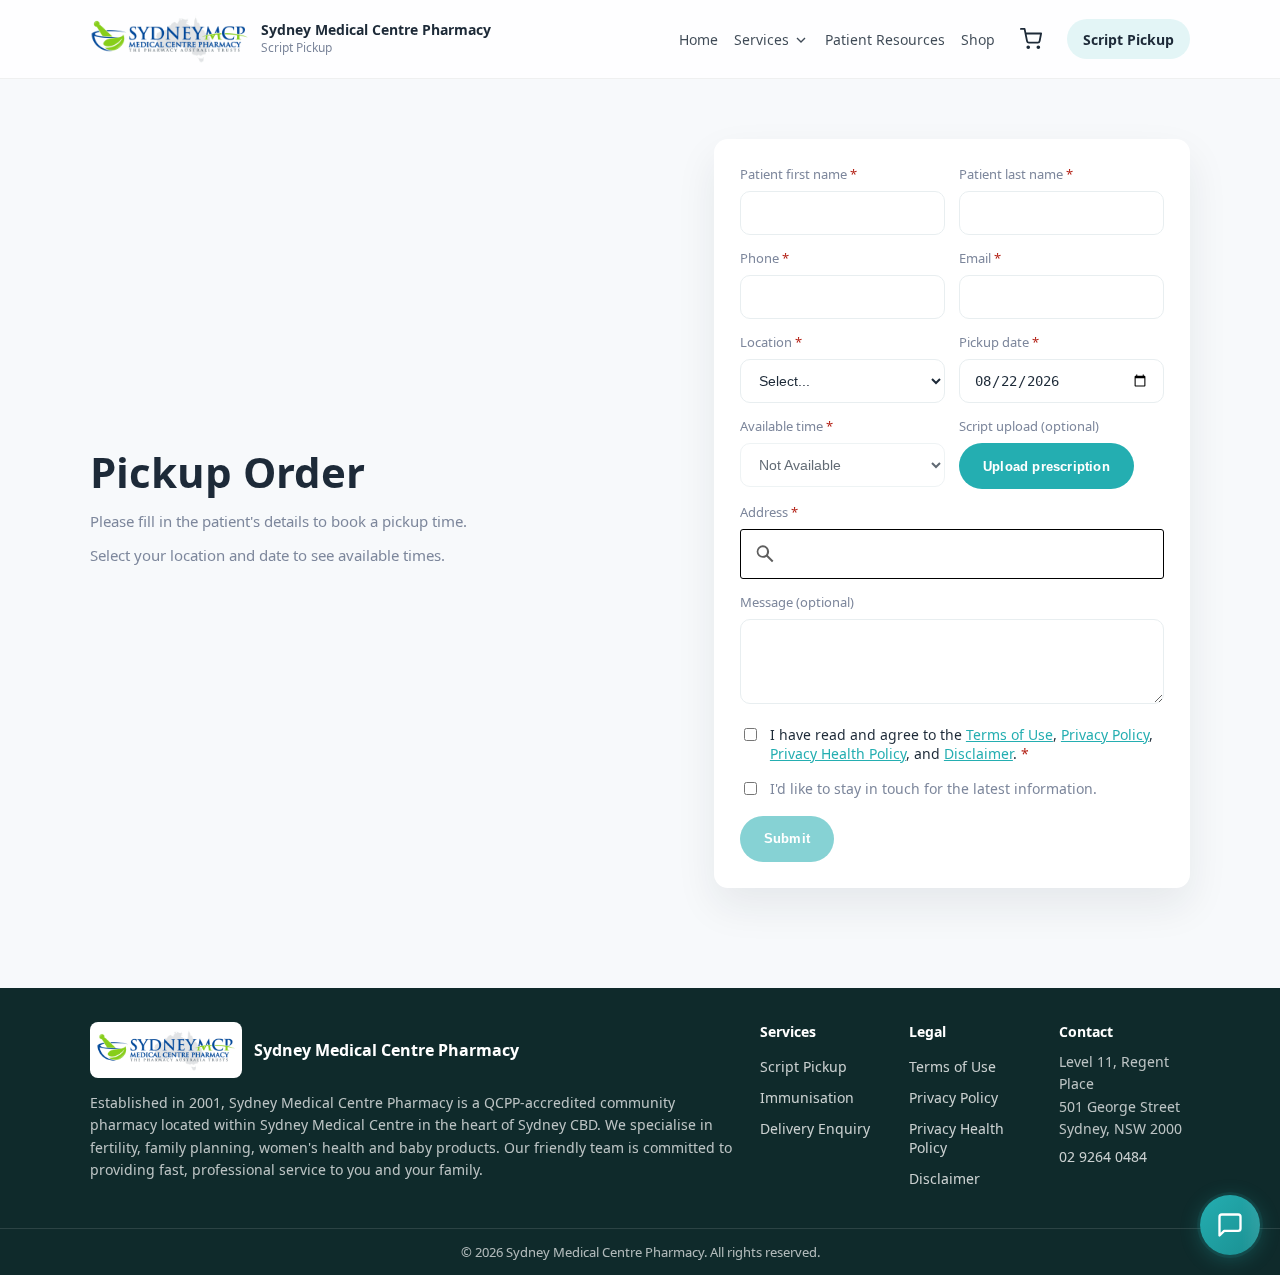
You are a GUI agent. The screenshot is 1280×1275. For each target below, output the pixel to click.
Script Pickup (1128, 39)
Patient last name (1016, 174)
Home (698, 39)
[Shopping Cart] (1031, 39)
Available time (786, 426)
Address (769, 512)
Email (980, 258)
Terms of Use (1009, 734)
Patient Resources (885, 39)
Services (761, 39)
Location (771, 342)
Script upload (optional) (1029, 426)
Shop (978, 39)
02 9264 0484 (1103, 1156)
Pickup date (999, 342)
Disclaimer (978, 753)
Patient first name (798, 174)
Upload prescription (1046, 466)
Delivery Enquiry (815, 1128)
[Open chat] (1230, 1225)
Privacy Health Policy (838, 753)
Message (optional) (797, 602)
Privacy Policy (1105, 734)
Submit (787, 838)
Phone (764, 258)
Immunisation (807, 1097)
